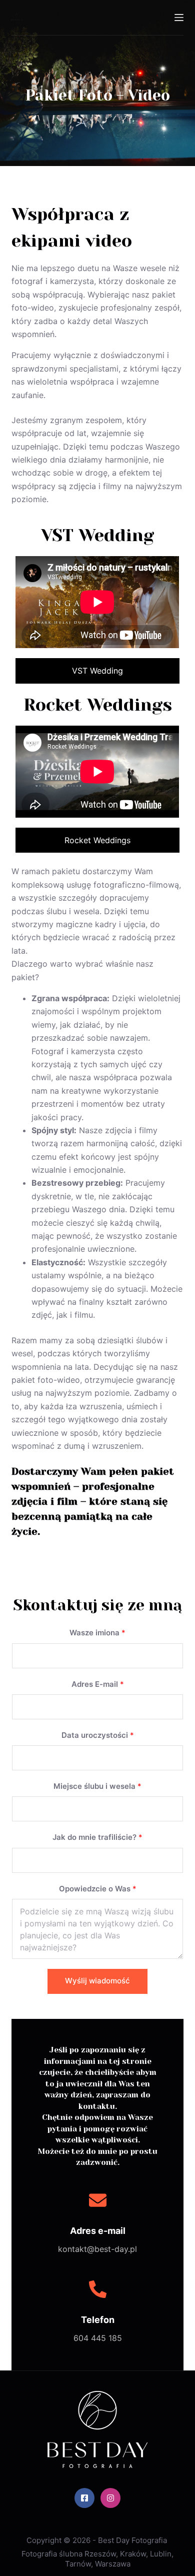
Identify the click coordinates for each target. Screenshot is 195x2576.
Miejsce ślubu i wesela (97, 1786)
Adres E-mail (98, 1684)
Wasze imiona (97, 1633)
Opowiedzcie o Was (98, 1889)
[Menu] (179, 18)
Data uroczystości (98, 1735)
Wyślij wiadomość (97, 1981)
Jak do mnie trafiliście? (97, 1837)
